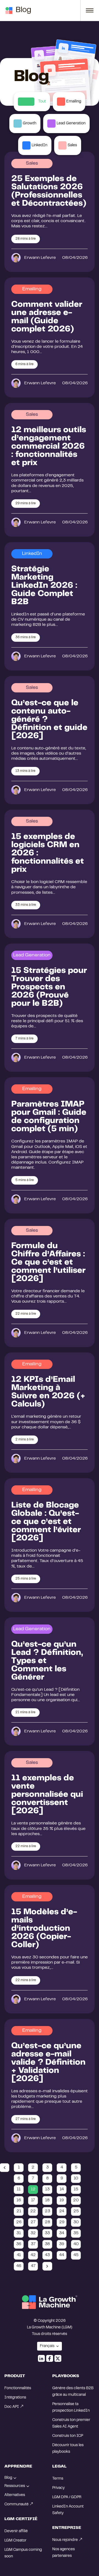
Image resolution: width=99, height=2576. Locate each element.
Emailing (74, 102)
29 (62, 2222)
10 (76, 2178)
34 (62, 2233)
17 (33, 2200)
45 (76, 2255)
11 (19, 2189)
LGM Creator (15, 2541)
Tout (42, 102)
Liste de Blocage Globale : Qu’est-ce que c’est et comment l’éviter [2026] (46, 1522)
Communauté (16, 2505)
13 (47, 2189)
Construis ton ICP (68, 2436)
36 (19, 2244)
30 (76, 2222)
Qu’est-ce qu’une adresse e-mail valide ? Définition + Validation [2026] (48, 2063)
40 (76, 2244)
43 (47, 2255)
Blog (24, 10)
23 (47, 2211)
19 (62, 2200)
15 (76, 2189)
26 (19, 2222)
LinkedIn (39, 145)
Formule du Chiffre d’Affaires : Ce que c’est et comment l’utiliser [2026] (48, 1263)
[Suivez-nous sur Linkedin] (41, 2358)
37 (33, 2244)
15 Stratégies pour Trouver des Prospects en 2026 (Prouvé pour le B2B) (49, 987)
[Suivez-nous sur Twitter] (58, 2358)
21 (19, 2211)
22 (33, 2211)
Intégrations (15, 2398)
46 (19, 2266)
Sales (72, 145)
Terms (58, 2479)
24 (62, 2211)
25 (76, 2211)
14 (62, 2189)
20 (76, 2200)
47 (33, 2266)
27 (33, 2222)
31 (19, 2233)
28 (47, 2222)
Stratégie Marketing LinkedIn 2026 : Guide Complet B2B (44, 586)
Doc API (12, 2407)
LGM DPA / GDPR (67, 2497)
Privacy (58, 2488)
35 (76, 2233)
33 (47, 2233)
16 (19, 2200)
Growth (30, 124)
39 (62, 2244)
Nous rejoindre (65, 2540)
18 (47, 2200)
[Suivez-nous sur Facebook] (50, 2358)
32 (33, 2233)
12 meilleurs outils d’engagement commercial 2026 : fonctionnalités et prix (49, 447)
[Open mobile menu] (87, 10)
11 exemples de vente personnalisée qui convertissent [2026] (47, 1795)
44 (62, 2255)
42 (33, 2255)
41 (19, 2255)
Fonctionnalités (18, 2388)
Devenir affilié (16, 2531)
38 (47, 2244)
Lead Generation (71, 124)
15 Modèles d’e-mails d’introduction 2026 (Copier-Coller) (44, 1929)
